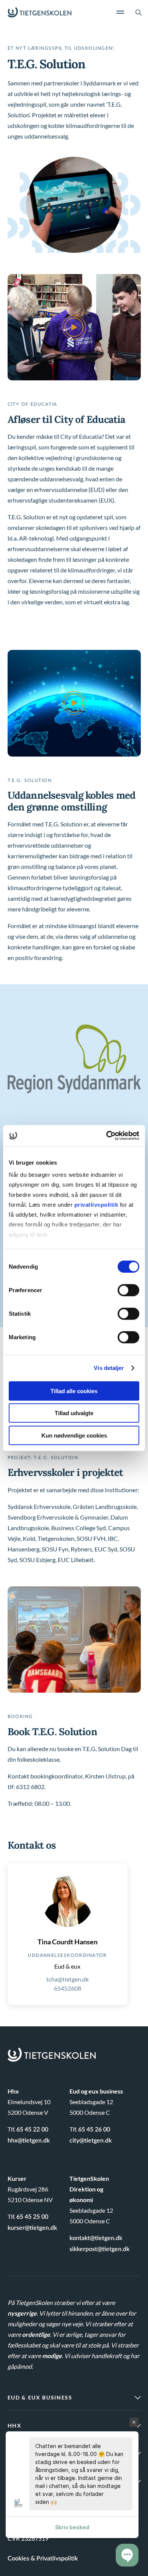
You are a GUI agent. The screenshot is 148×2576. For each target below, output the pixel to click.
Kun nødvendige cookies (74, 1435)
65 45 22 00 (32, 2130)
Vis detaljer (109, 1368)
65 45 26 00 (94, 2130)
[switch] (128, 1290)
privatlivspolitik (97, 1205)
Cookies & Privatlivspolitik (43, 2559)
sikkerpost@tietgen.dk (99, 2249)
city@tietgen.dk (91, 2141)
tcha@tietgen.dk (68, 1979)
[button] (127, 2555)
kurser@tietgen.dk (32, 2228)
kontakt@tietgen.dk (96, 2238)
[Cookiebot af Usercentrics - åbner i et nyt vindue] (106, 1136)
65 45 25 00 (32, 2217)
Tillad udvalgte (74, 1413)
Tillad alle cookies (74, 1391)
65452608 (68, 1988)
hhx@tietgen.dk (29, 2141)
